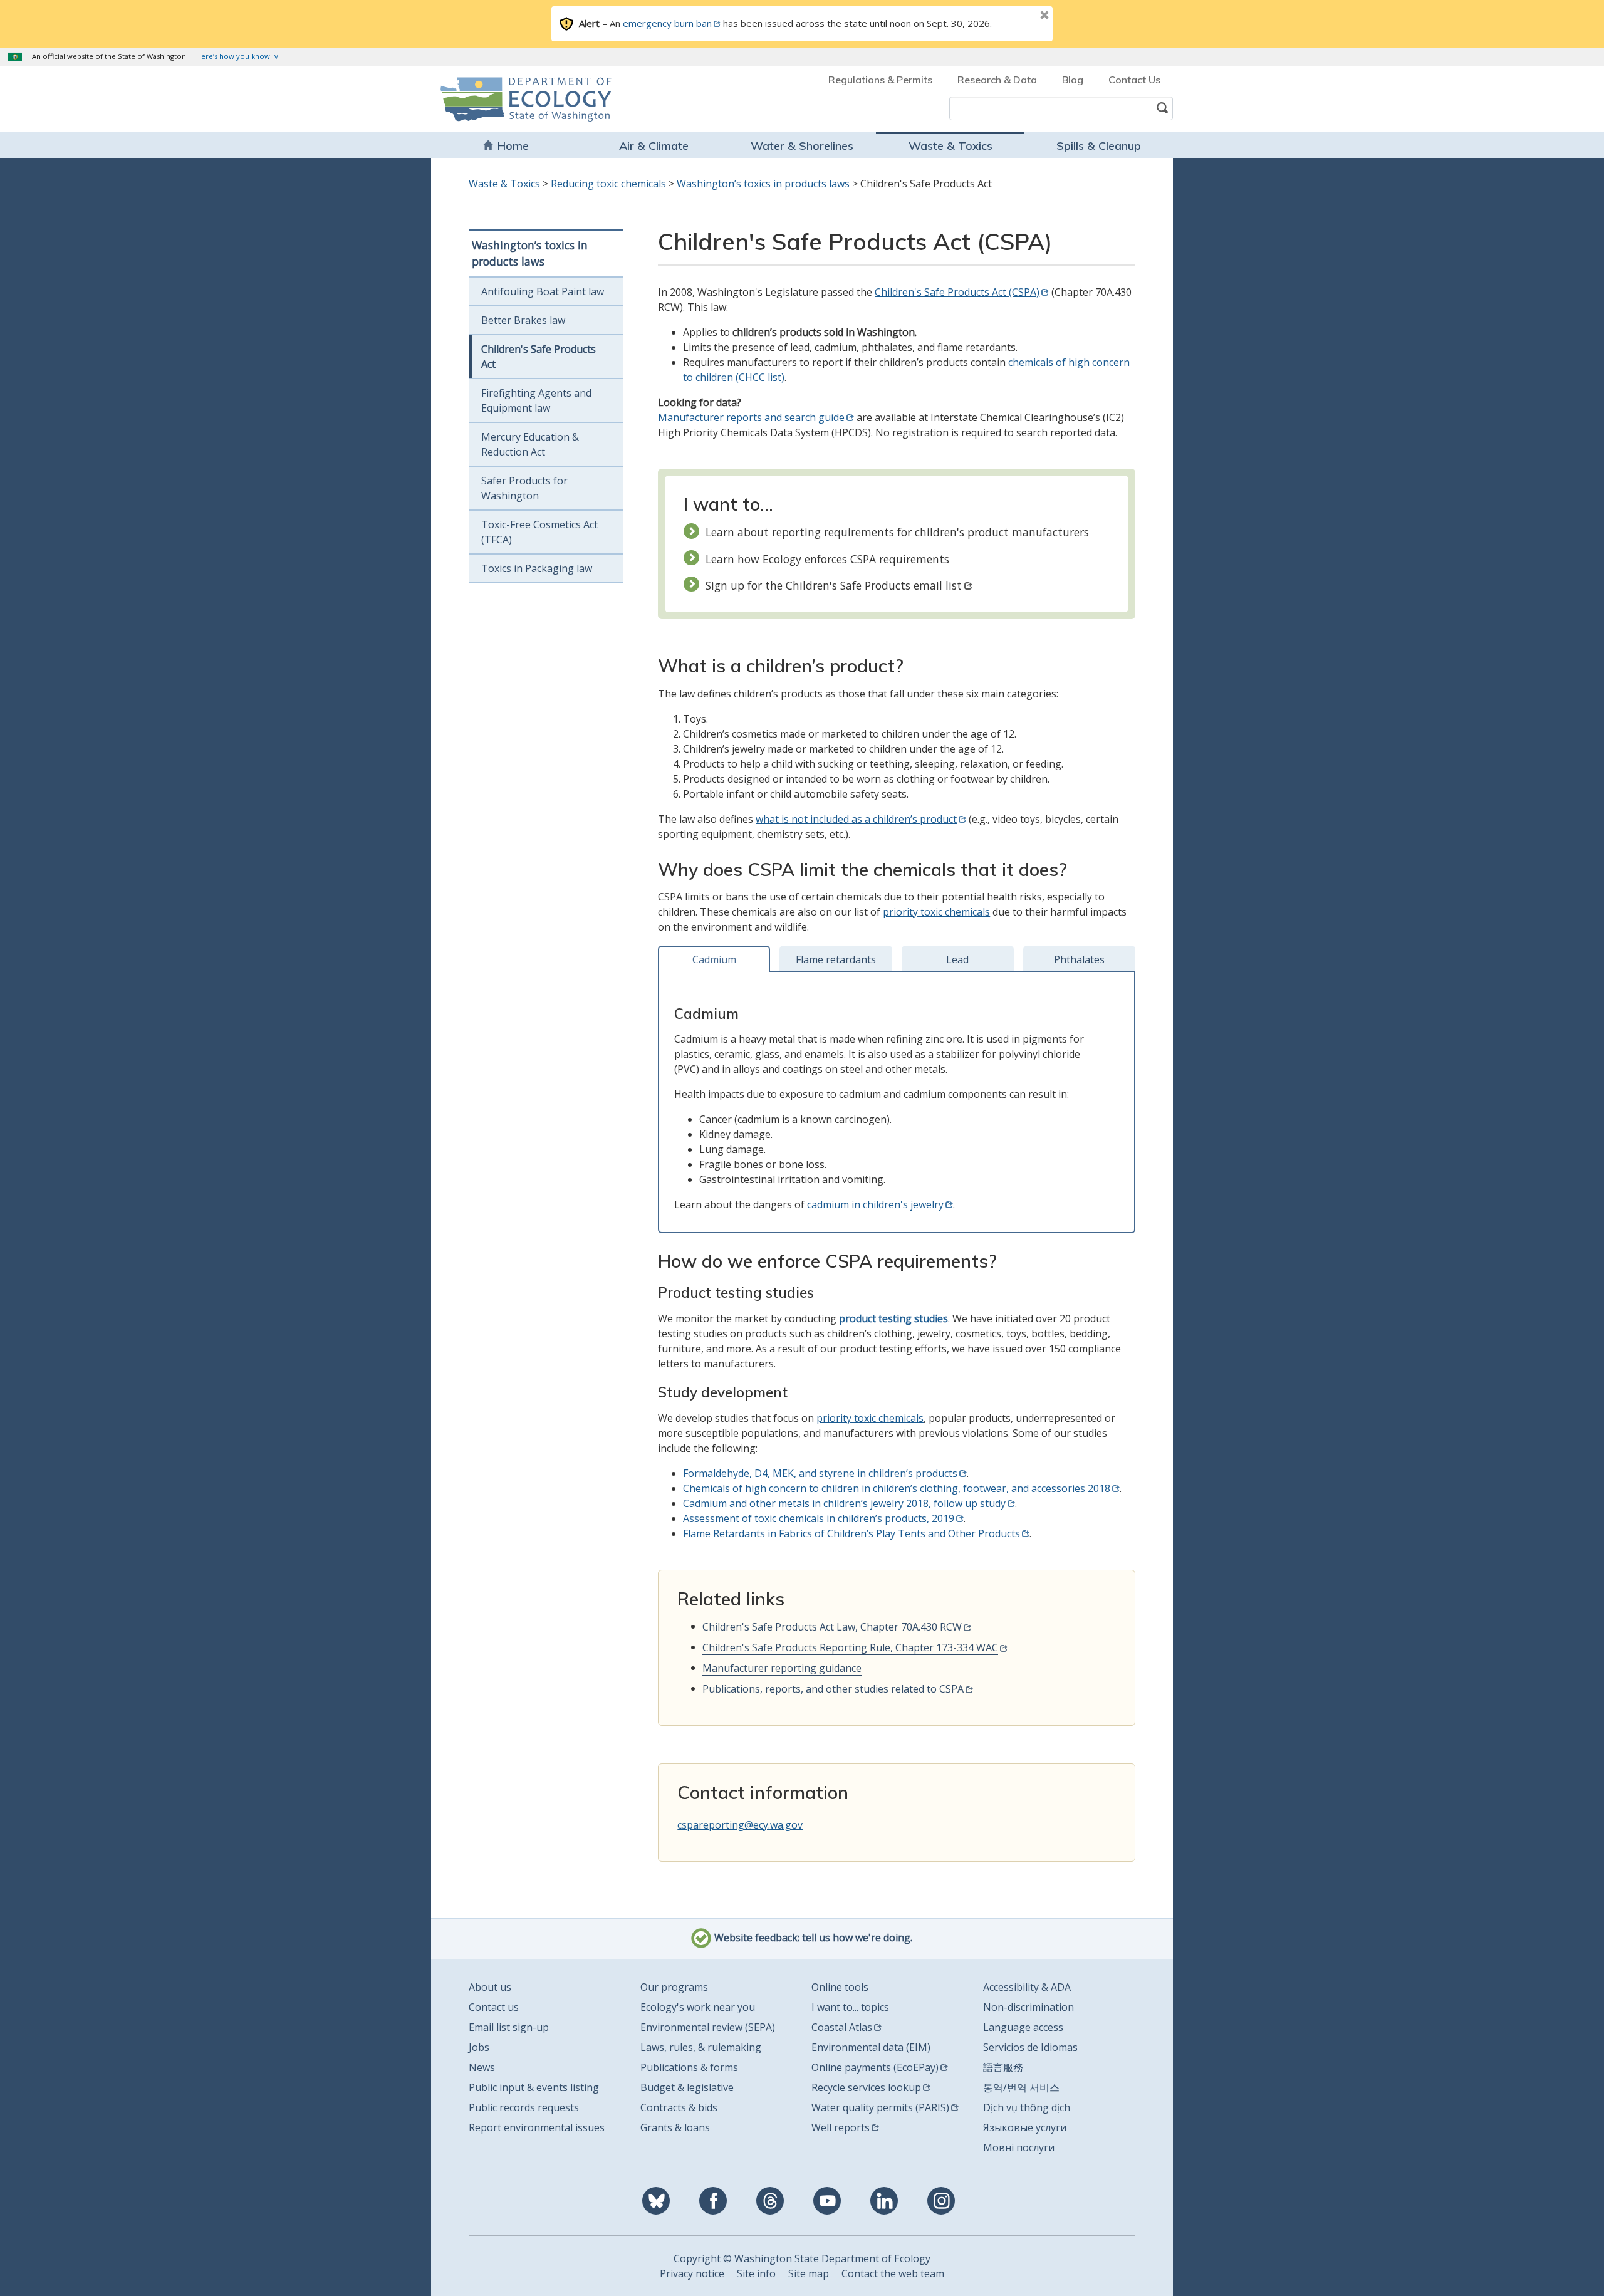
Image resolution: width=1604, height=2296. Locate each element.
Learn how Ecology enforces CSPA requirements (827, 559)
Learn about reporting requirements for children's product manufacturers (897, 532)
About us (490, 1987)
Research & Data (997, 80)
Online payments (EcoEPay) (875, 2067)
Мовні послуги (1019, 2147)
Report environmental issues (537, 2127)
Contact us (494, 2007)
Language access (1023, 2027)
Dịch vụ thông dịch (1027, 2107)
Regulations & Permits (880, 80)
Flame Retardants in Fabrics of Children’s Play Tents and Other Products (851, 1533)
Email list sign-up (509, 2027)
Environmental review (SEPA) (708, 2027)
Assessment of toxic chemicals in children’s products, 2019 (819, 1518)
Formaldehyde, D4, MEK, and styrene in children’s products (820, 1473)
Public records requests (524, 2107)
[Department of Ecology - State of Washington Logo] (512, 99)
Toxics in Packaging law (537, 568)
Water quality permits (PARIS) (880, 2107)
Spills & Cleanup (1099, 146)
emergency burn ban (667, 23)
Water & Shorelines (802, 146)
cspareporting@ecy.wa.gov (740, 1825)
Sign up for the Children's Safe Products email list (834, 585)
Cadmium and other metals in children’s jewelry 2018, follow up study (844, 1503)
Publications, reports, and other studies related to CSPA (833, 1689)
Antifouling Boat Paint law (543, 291)
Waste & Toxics (950, 146)
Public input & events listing (534, 2087)
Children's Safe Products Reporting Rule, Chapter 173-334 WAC (850, 1647)
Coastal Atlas (842, 2027)
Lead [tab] (957, 959)
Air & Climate (654, 146)
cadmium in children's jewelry (875, 1204)
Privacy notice (692, 2273)
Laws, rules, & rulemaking (701, 2047)
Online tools (840, 1987)
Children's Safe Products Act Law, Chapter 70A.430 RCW (832, 1627)
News (482, 2067)
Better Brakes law (523, 320)
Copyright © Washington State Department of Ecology (802, 2258)
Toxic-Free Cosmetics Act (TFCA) (539, 532)
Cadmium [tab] (714, 959)
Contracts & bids (679, 2107)
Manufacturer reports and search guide (751, 417)
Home (513, 146)
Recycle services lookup (866, 2087)
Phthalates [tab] (1079, 959)
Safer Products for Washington (524, 488)
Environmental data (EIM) (871, 2047)
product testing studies (893, 1318)
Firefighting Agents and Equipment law (536, 400)
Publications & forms (689, 2067)
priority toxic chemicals (936, 912)
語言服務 (1003, 2067)
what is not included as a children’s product (856, 819)
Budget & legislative (687, 2087)
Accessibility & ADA (1027, 1987)
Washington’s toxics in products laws (763, 184)
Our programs (674, 1987)
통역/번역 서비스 (1021, 2087)
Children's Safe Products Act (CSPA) (957, 292)
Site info (756, 2273)
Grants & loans (675, 2127)
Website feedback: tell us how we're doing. (812, 1938)
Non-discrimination (1029, 2007)
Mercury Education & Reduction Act (530, 444)
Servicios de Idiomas (1030, 2047)
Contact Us (1134, 80)
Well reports (841, 2127)
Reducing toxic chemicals (608, 184)
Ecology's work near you (698, 2007)
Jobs (479, 2047)
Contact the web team (893, 2273)
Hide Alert (1016, 16)
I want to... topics (850, 2007)
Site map (809, 2273)
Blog (1073, 80)
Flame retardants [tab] (836, 959)
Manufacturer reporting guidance (782, 1668)
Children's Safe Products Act (539, 357)
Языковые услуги (1025, 2127)
